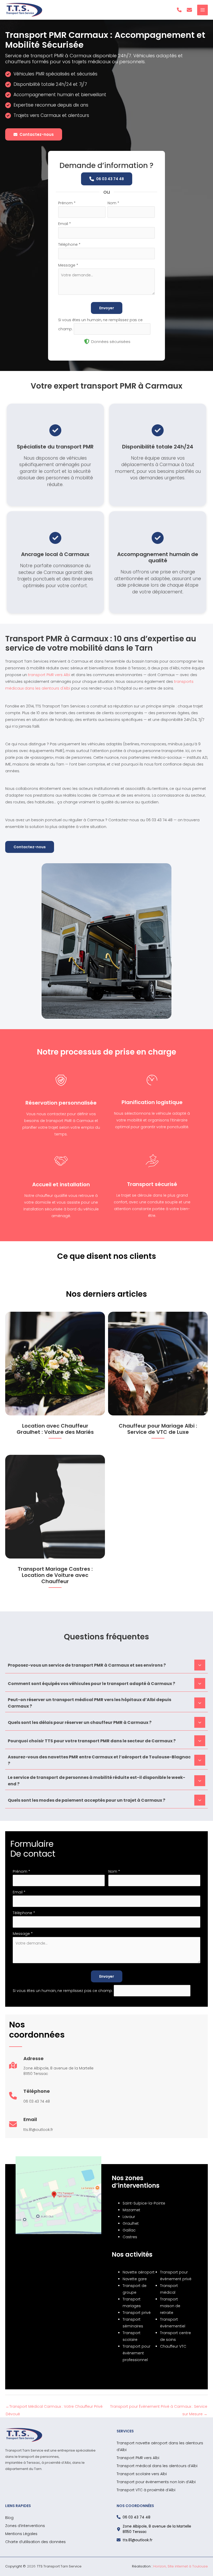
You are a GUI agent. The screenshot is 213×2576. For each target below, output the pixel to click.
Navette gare (135, 2279)
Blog (9, 2518)
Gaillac (129, 2230)
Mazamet (131, 2210)
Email (65, 224)
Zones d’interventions (25, 2526)
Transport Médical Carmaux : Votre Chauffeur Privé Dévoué (54, 2408)
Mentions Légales (21, 2534)
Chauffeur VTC (173, 2346)
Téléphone (69, 244)
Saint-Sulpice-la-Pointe (144, 2203)
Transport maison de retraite (170, 2306)
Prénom (67, 203)
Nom (113, 203)
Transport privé (137, 2313)
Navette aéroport (139, 2272)
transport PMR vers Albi (49, 675)
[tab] (106, 1665)
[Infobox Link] (51, 2068)
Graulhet (131, 2223)
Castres (130, 2237)
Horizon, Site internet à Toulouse (181, 2566)
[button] (179, 10)
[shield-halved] (87, 341)
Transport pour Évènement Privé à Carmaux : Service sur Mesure (159, 2408)
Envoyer (107, 308)
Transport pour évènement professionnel (137, 2353)
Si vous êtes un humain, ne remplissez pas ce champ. (63, 1990)
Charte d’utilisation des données (35, 2542)
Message (68, 265)
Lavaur (129, 2217)
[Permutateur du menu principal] (202, 10)
